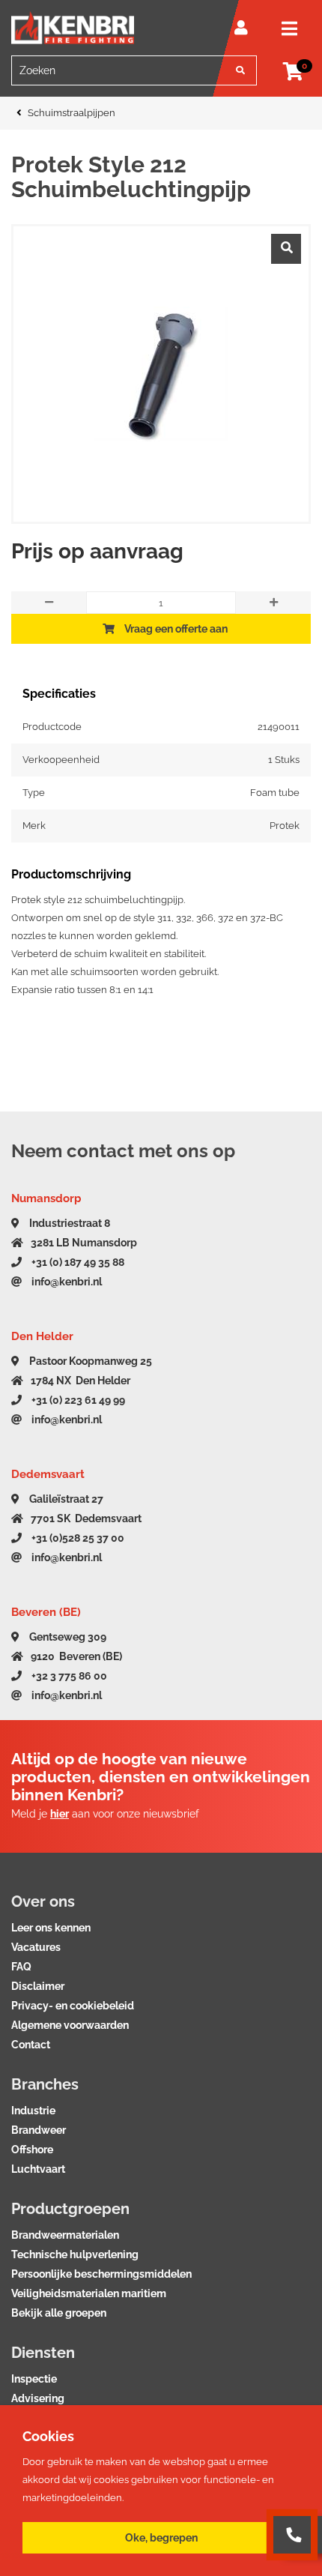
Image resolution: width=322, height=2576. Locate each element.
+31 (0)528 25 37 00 (77, 1538)
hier (60, 1814)
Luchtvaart (38, 2169)
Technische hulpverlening (75, 2254)
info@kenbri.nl (66, 1282)
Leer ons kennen (51, 1928)
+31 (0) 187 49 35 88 (77, 1262)
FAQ (21, 1967)
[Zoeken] (240, 70)
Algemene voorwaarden (70, 2025)
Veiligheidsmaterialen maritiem (89, 2293)
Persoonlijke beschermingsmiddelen (101, 2274)
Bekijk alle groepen (59, 2313)
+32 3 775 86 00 (68, 1676)
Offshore (32, 2150)
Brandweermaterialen (65, 2235)
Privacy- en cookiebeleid (73, 2006)
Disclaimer (38, 1986)
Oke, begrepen (161, 2538)
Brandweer (39, 2130)
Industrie (33, 2111)
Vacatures (36, 1947)
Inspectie (34, 2379)
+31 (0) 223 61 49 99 (77, 1400)
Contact (31, 2045)
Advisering (38, 2398)
